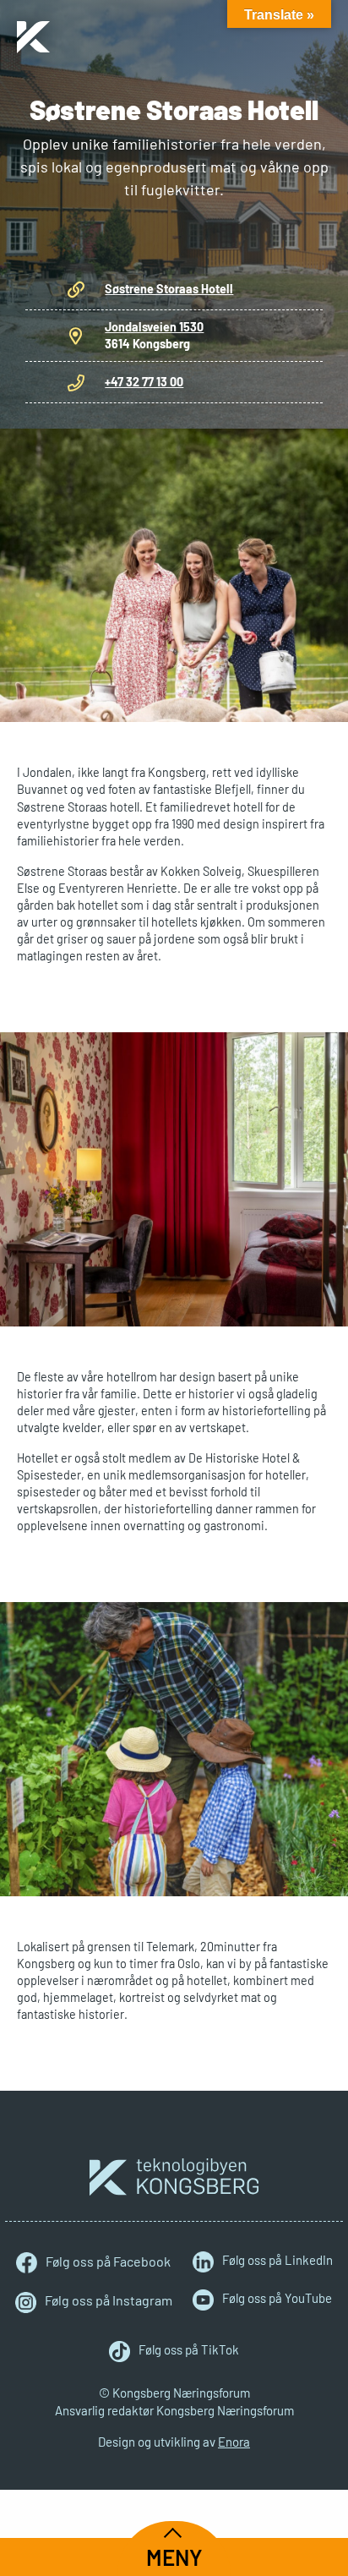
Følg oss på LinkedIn (277, 2260)
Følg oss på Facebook (108, 2261)
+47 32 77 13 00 (144, 382)
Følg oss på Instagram (109, 2300)
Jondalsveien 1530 (154, 327)
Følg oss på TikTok (189, 2349)
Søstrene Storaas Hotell (169, 289)
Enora (234, 2442)
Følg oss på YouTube (277, 2298)
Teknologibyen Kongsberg (174, 2177)
